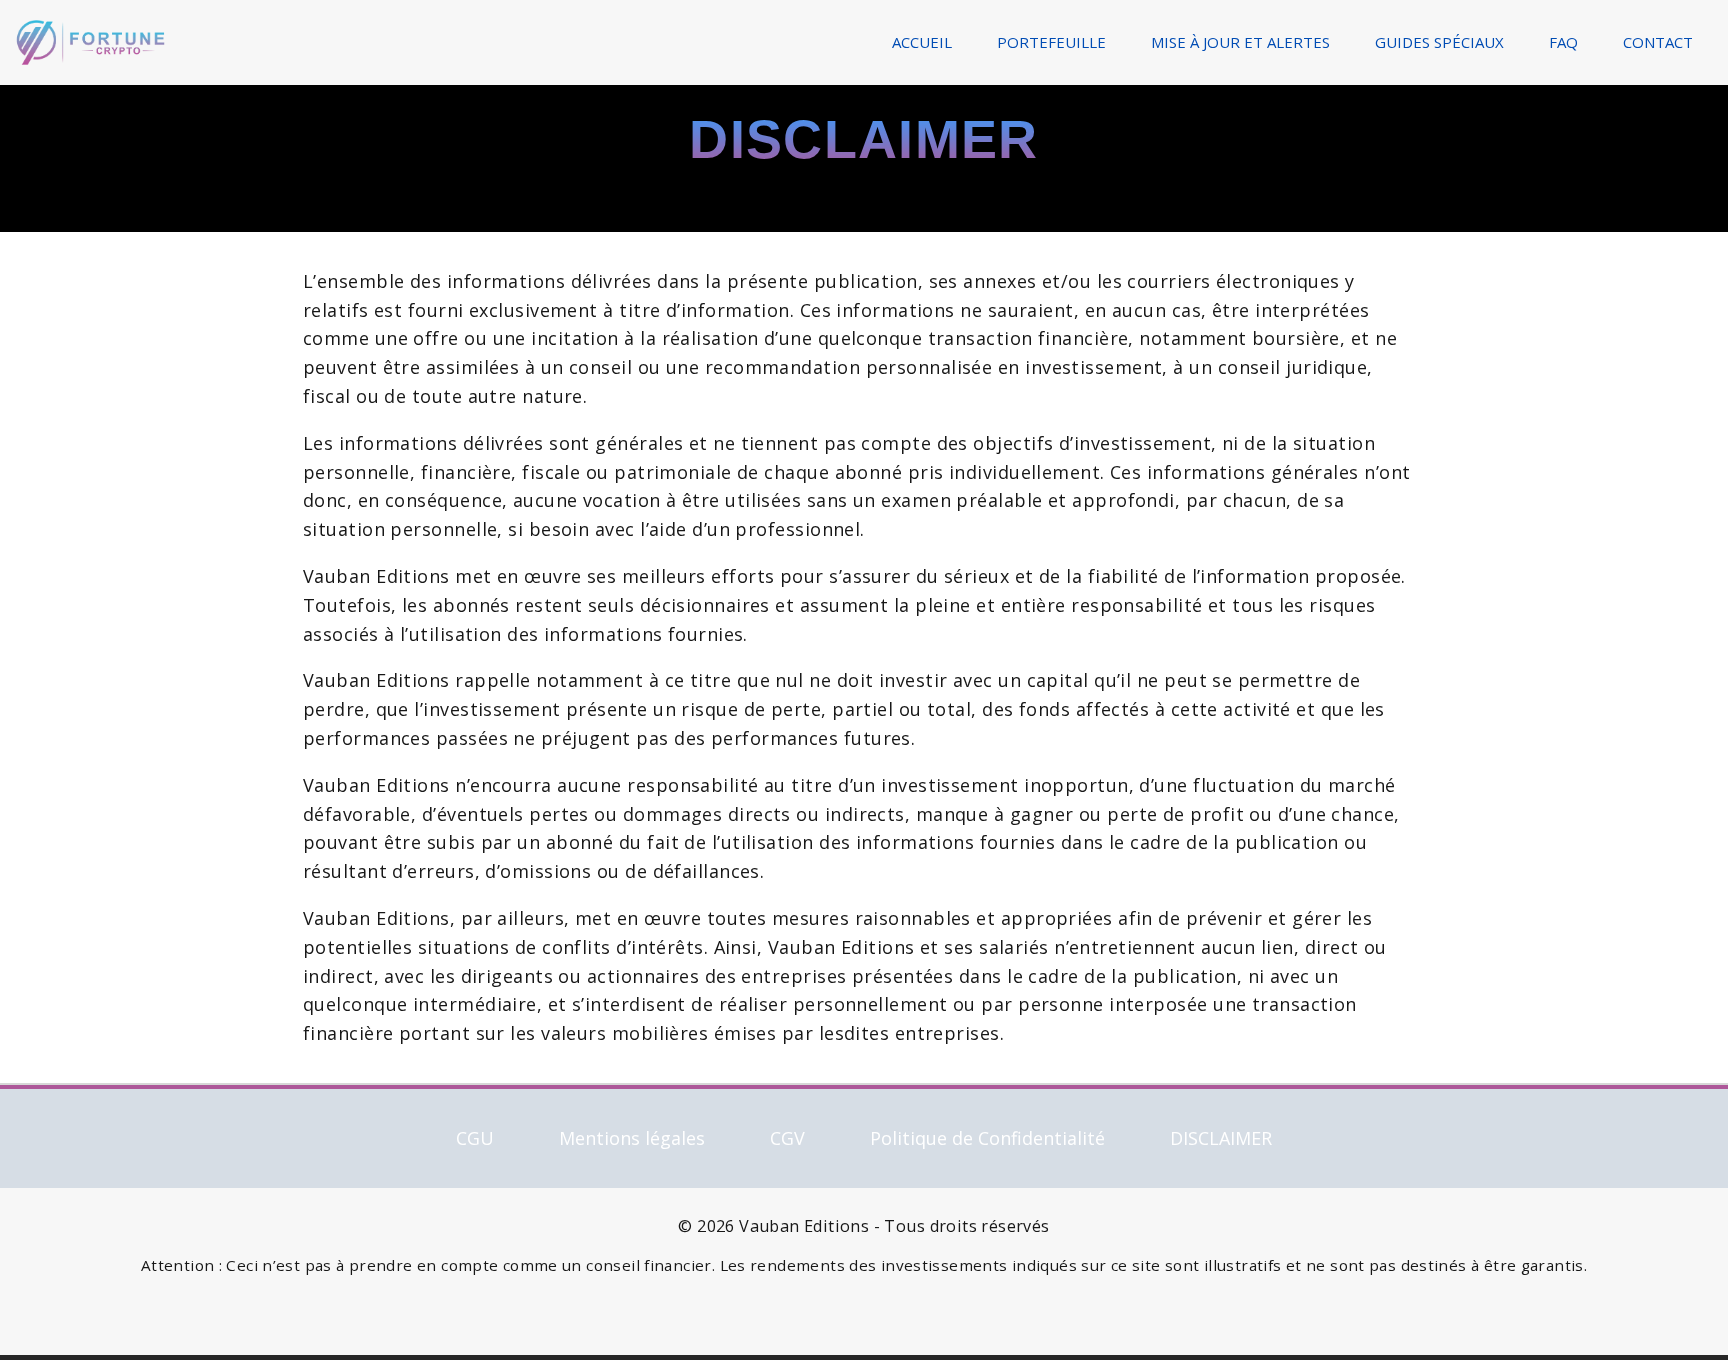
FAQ (1563, 42)
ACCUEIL (922, 42)
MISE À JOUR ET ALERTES (1240, 42)
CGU (475, 1138)
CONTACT (1658, 42)
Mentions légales (632, 1138)
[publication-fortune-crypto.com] (90, 40)
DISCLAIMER (1221, 1138)
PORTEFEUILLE (1051, 42)
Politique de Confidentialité (987, 1138)
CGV (787, 1138)
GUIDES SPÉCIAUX (1439, 42)
